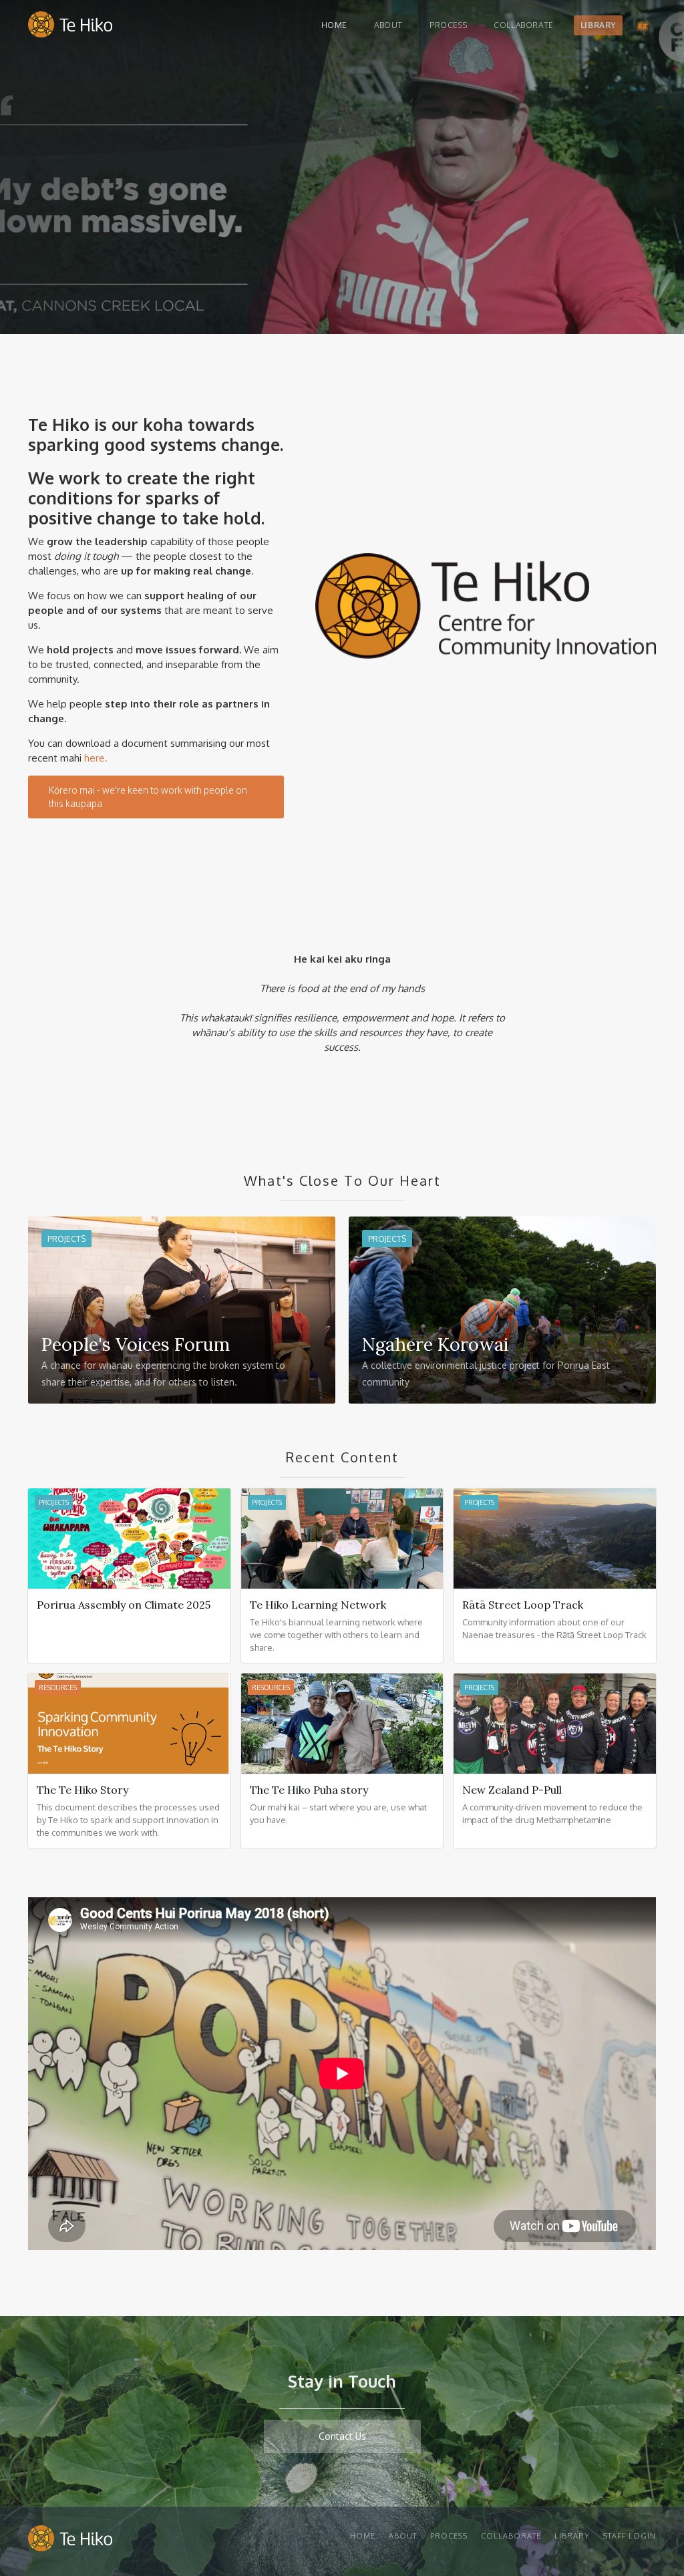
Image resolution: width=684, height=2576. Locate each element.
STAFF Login (630, 2536)
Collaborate (524, 25)
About (388, 25)
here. (96, 758)
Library (598, 25)
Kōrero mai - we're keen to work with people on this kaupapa (148, 797)
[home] (70, 28)
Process (448, 25)
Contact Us (342, 2436)
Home (334, 25)
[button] (643, 25)
